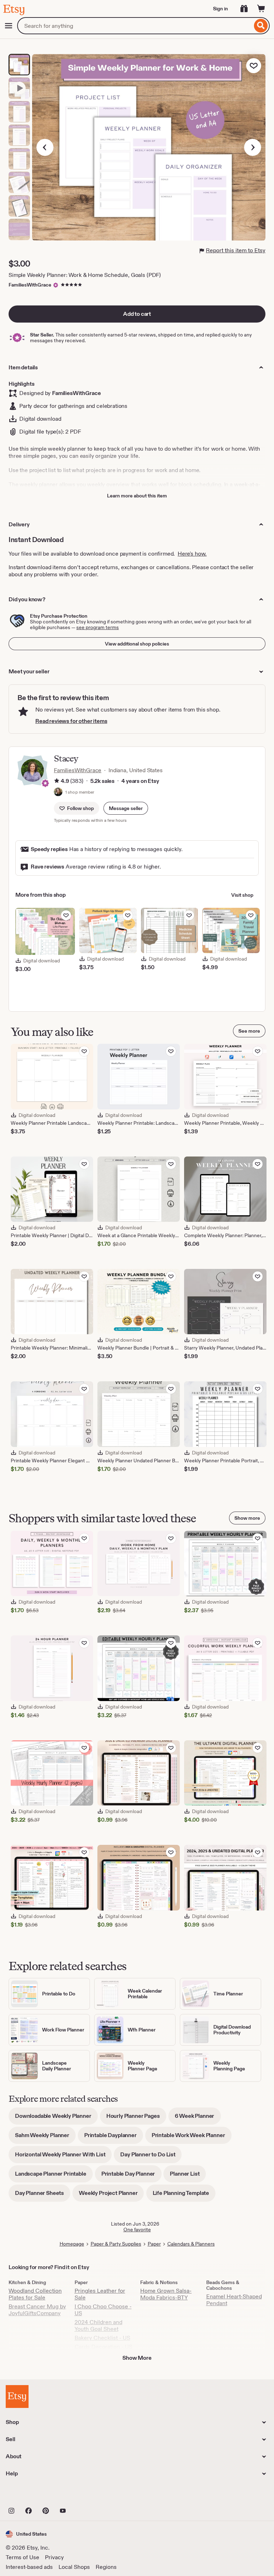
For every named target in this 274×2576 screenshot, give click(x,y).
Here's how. (192, 554)
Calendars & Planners (191, 2244)
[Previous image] (45, 147)
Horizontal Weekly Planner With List (63, 2157)
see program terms (98, 627)
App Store (30, 2495)
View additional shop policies (137, 644)
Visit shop (242, 895)
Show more (247, 1518)
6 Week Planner (198, 2118)
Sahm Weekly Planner (45, 2138)
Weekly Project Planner (111, 2195)
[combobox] (135, 26)
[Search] (261, 26)
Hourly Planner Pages (136, 2118)
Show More (137, 2358)
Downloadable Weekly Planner (56, 2118)
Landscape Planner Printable (54, 2176)
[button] (126, 808)
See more (249, 1031)
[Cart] (261, 9)
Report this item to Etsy (236, 250)
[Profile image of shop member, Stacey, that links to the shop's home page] (58, 793)
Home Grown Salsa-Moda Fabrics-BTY (166, 2294)
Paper (154, 2244)
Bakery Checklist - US (102, 2338)
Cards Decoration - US (103, 2347)
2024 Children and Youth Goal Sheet (98, 2326)
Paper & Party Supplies (116, 2244)
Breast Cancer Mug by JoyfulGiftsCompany (37, 2310)
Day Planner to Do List (151, 2157)
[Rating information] (57, 781)
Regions (106, 2567)
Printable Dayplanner (114, 2138)
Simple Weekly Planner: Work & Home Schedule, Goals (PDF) (85, 275)
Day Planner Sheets (43, 2195)
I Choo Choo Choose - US (103, 2310)
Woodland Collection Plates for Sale (35, 2294)
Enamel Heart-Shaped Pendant (234, 2300)
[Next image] (253, 147)
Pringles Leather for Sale (100, 2294)
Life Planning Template (184, 2195)
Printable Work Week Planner (192, 2138)
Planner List (188, 2176)
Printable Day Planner (131, 2176)
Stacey (66, 758)
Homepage (72, 2244)
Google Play (84, 2495)
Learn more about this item (137, 496)
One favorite (137, 2230)
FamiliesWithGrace (30, 285)
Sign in (220, 9)
